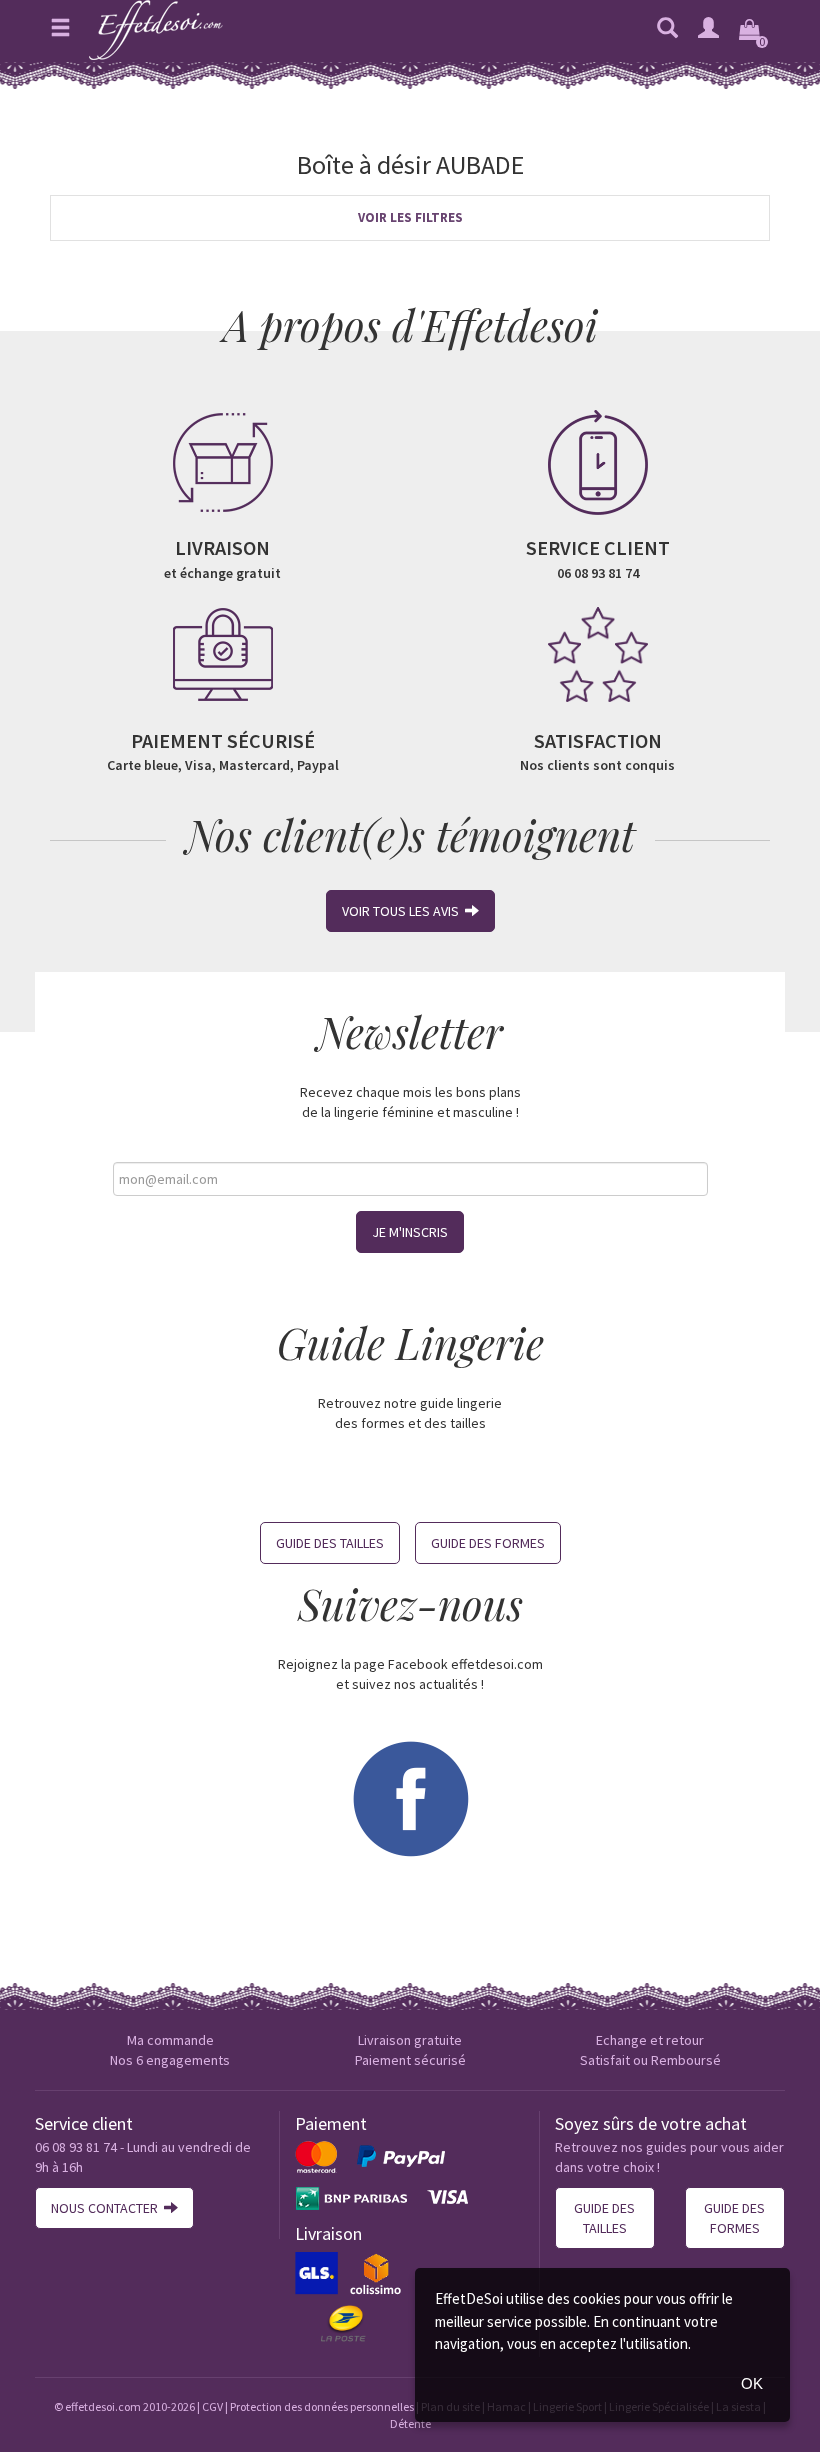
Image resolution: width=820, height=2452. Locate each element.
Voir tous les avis (403, 911)
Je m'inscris (410, 1232)
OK (752, 2383)
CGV (212, 2406)
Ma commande (170, 2040)
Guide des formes (488, 1543)
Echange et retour (650, 2040)
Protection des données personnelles (322, 2406)
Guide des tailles (330, 1543)
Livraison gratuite (410, 2040)
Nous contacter (107, 2208)
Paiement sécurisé (410, 2060)
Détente (410, 2423)
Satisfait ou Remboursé (650, 2060)
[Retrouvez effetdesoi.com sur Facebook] (410, 1797)
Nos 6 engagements (170, 2060)
